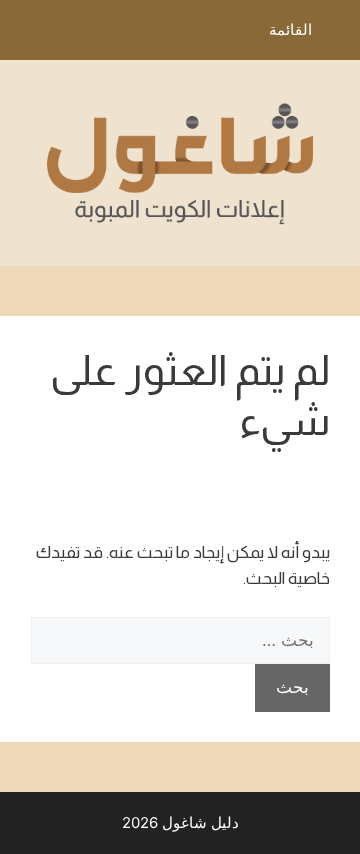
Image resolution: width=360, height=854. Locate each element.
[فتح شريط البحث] (29, 35)
